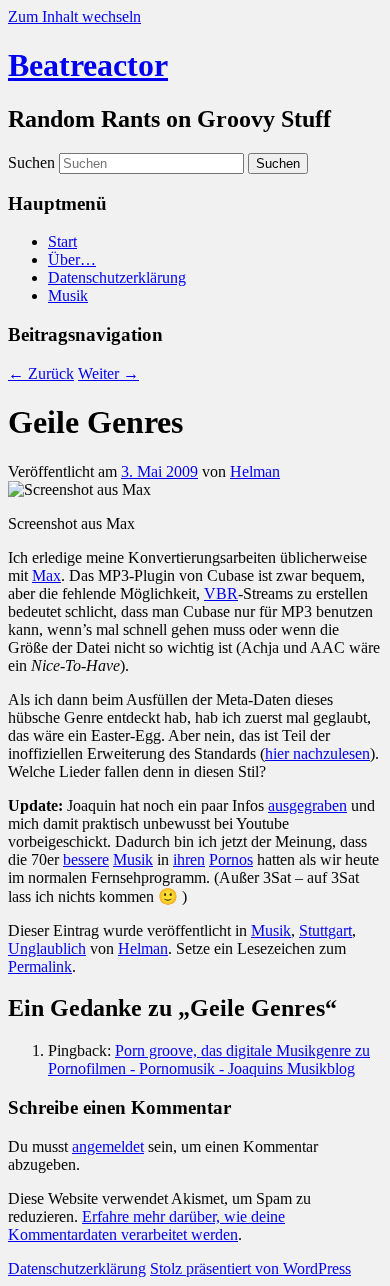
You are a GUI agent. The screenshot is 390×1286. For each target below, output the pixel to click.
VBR (221, 593)
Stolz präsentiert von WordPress (250, 1268)
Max (46, 575)
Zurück (41, 373)
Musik (68, 295)
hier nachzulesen (317, 753)
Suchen (31, 162)
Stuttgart (325, 930)
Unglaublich (47, 948)
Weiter (108, 373)
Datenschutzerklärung (117, 277)
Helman (255, 471)
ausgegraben (307, 805)
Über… (72, 259)
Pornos (231, 859)
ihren (189, 859)
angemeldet (108, 1146)
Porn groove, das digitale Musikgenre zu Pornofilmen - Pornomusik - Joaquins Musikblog (209, 1059)
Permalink (40, 966)
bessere (86, 859)
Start (62, 241)
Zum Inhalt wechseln (74, 16)
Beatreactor (88, 65)
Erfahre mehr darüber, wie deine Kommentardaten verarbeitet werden (146, 1225)
